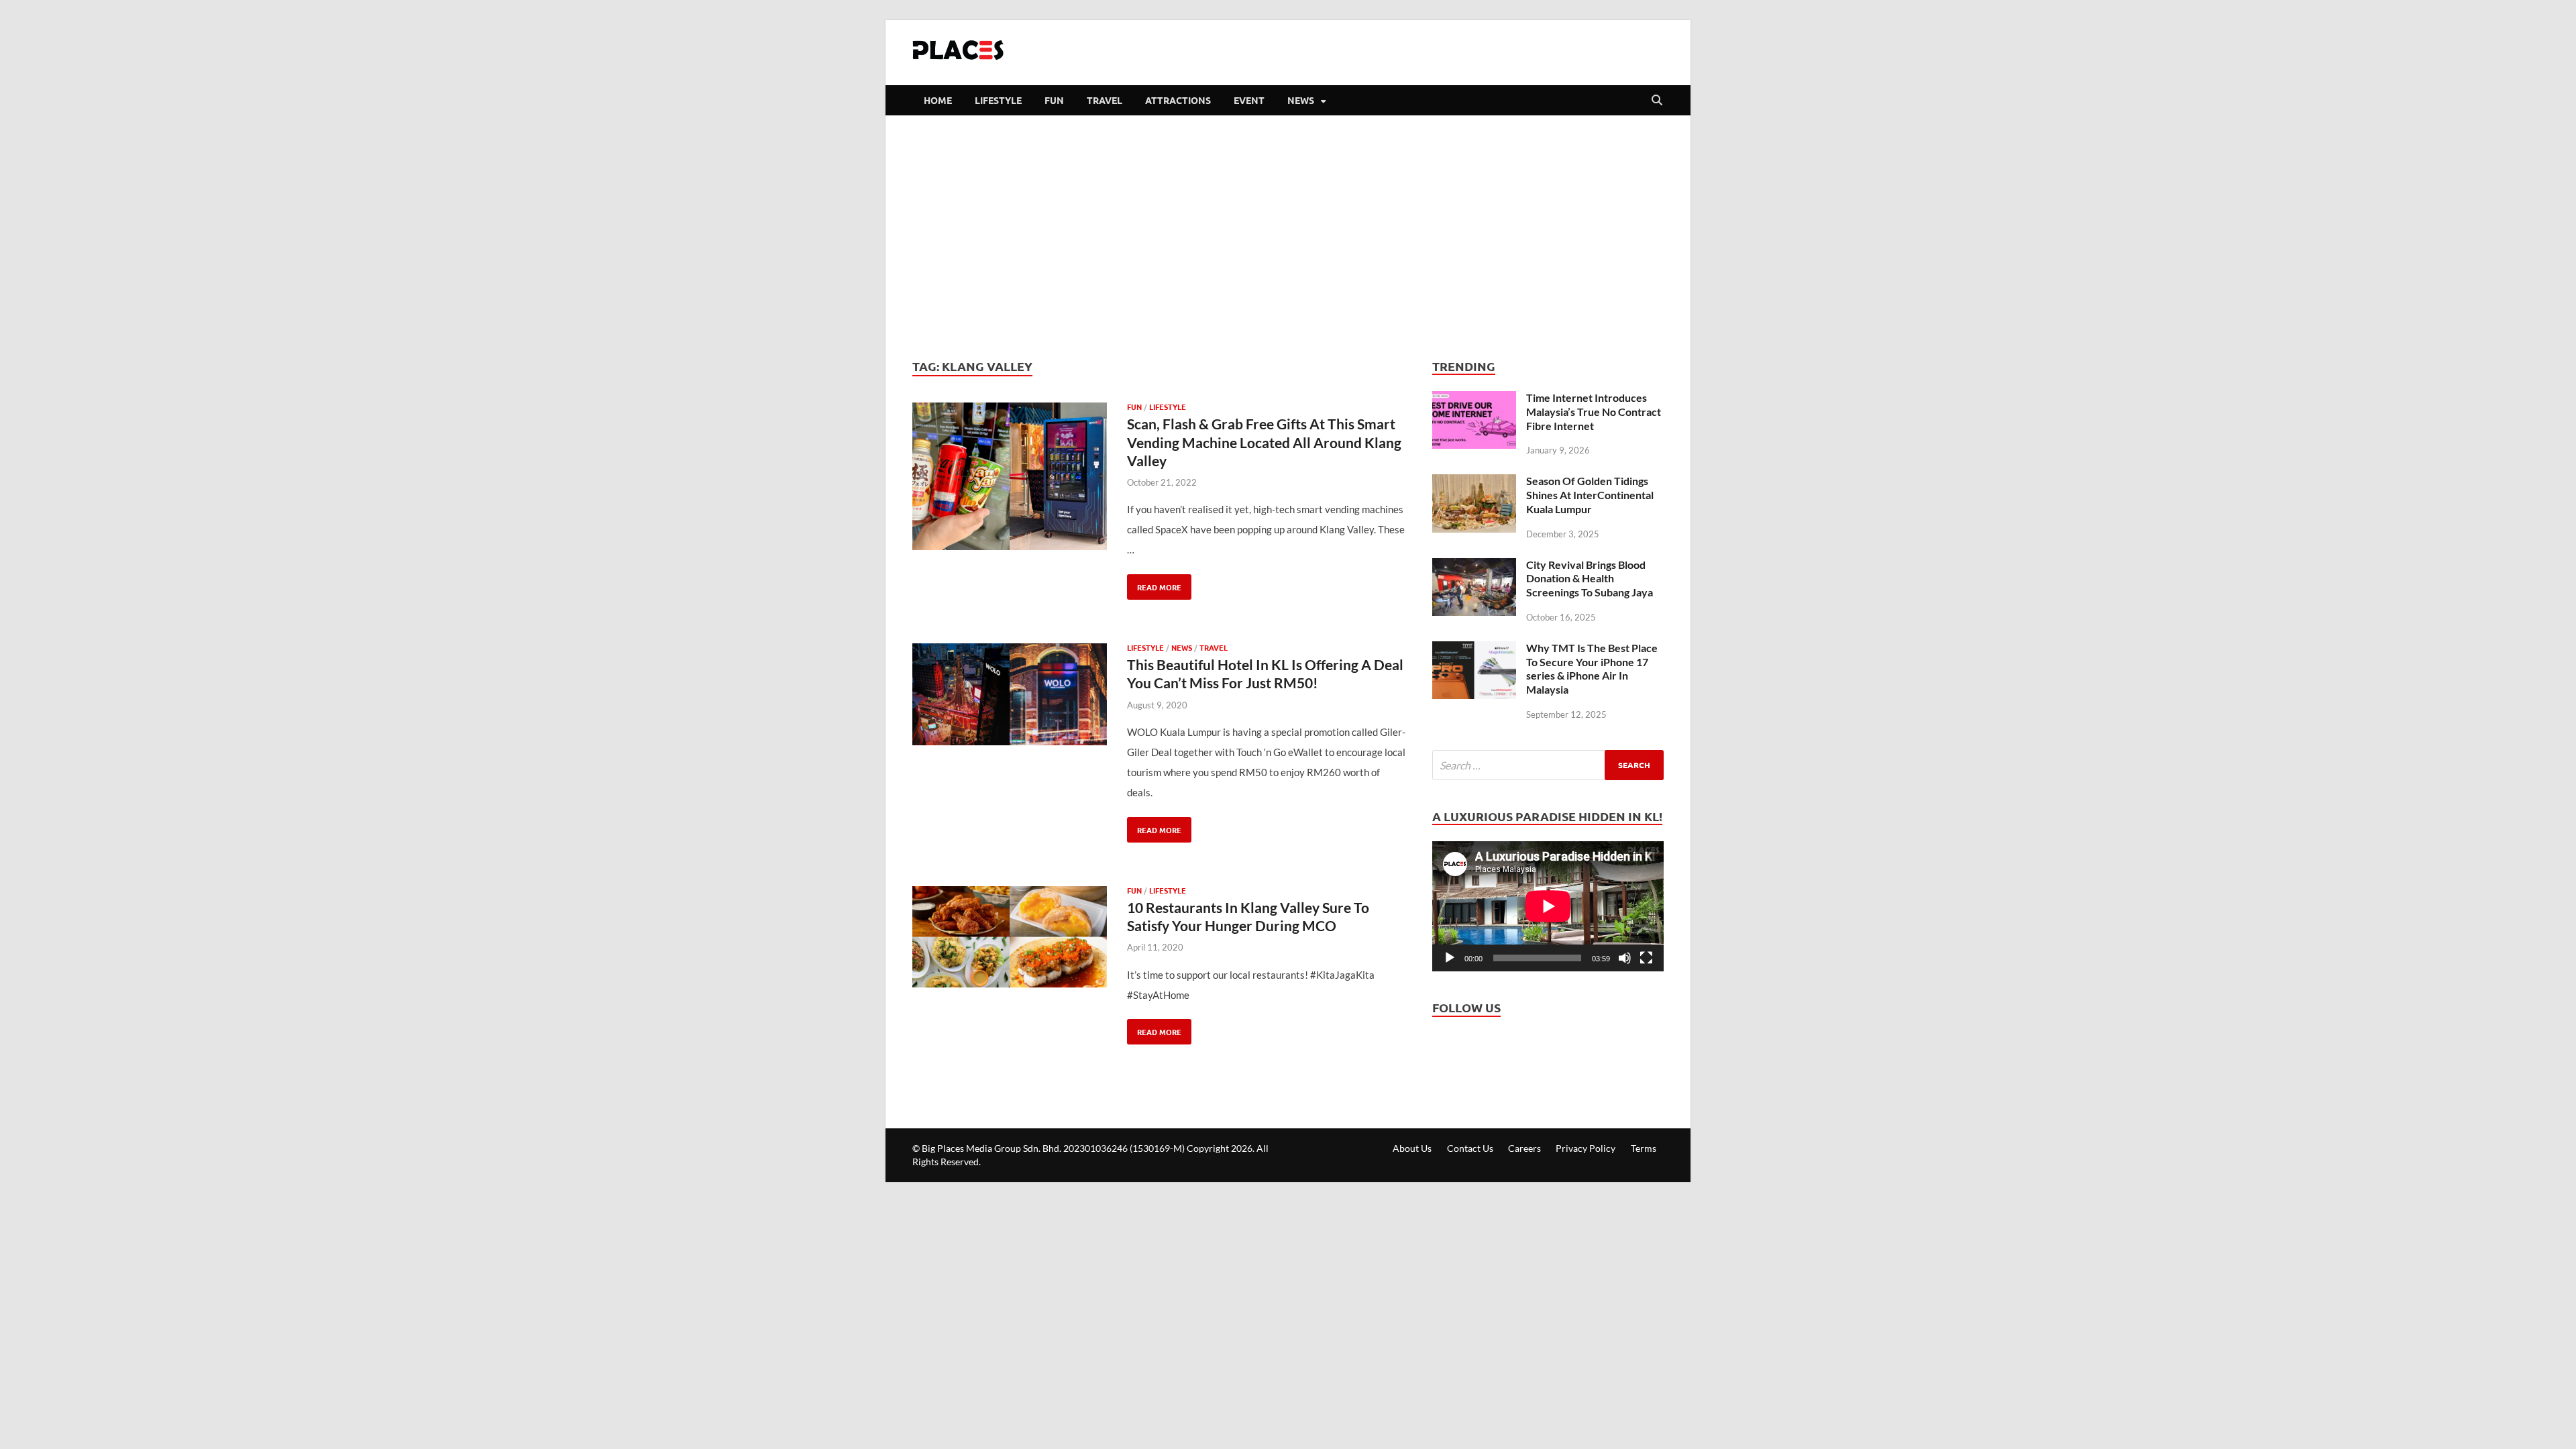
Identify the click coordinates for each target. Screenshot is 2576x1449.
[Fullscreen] (1646, 958)
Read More (1154, 583)
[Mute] (1625, 958)
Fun (1054, 100)
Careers (1524, 1148)
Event (1249, 100)
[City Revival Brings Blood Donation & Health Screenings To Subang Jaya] (1474, 568)
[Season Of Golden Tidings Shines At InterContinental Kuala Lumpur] (1474, 484)
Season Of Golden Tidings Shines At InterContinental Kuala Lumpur (1590, 495)
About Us (1412, 1148)
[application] (1548, 906)
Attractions (1178, 100)
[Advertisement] (1288, 236)
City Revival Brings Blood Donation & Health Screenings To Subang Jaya (1590, 579)
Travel (1105, 100)
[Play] (1450, 958)
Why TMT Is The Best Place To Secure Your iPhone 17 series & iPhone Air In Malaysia (1592, 668)
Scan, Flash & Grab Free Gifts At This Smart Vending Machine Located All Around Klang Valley (1264, 442)
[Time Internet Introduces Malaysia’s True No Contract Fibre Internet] (1474, 401)
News (1301, 100)
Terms (1644, 1148)
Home (938, 100)
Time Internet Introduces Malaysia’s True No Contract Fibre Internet (1594, 412)
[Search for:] (1548, 765)
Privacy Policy (1586, 1148)
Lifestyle (998, 100)
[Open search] (1657, 101)
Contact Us (1470, 1148)
